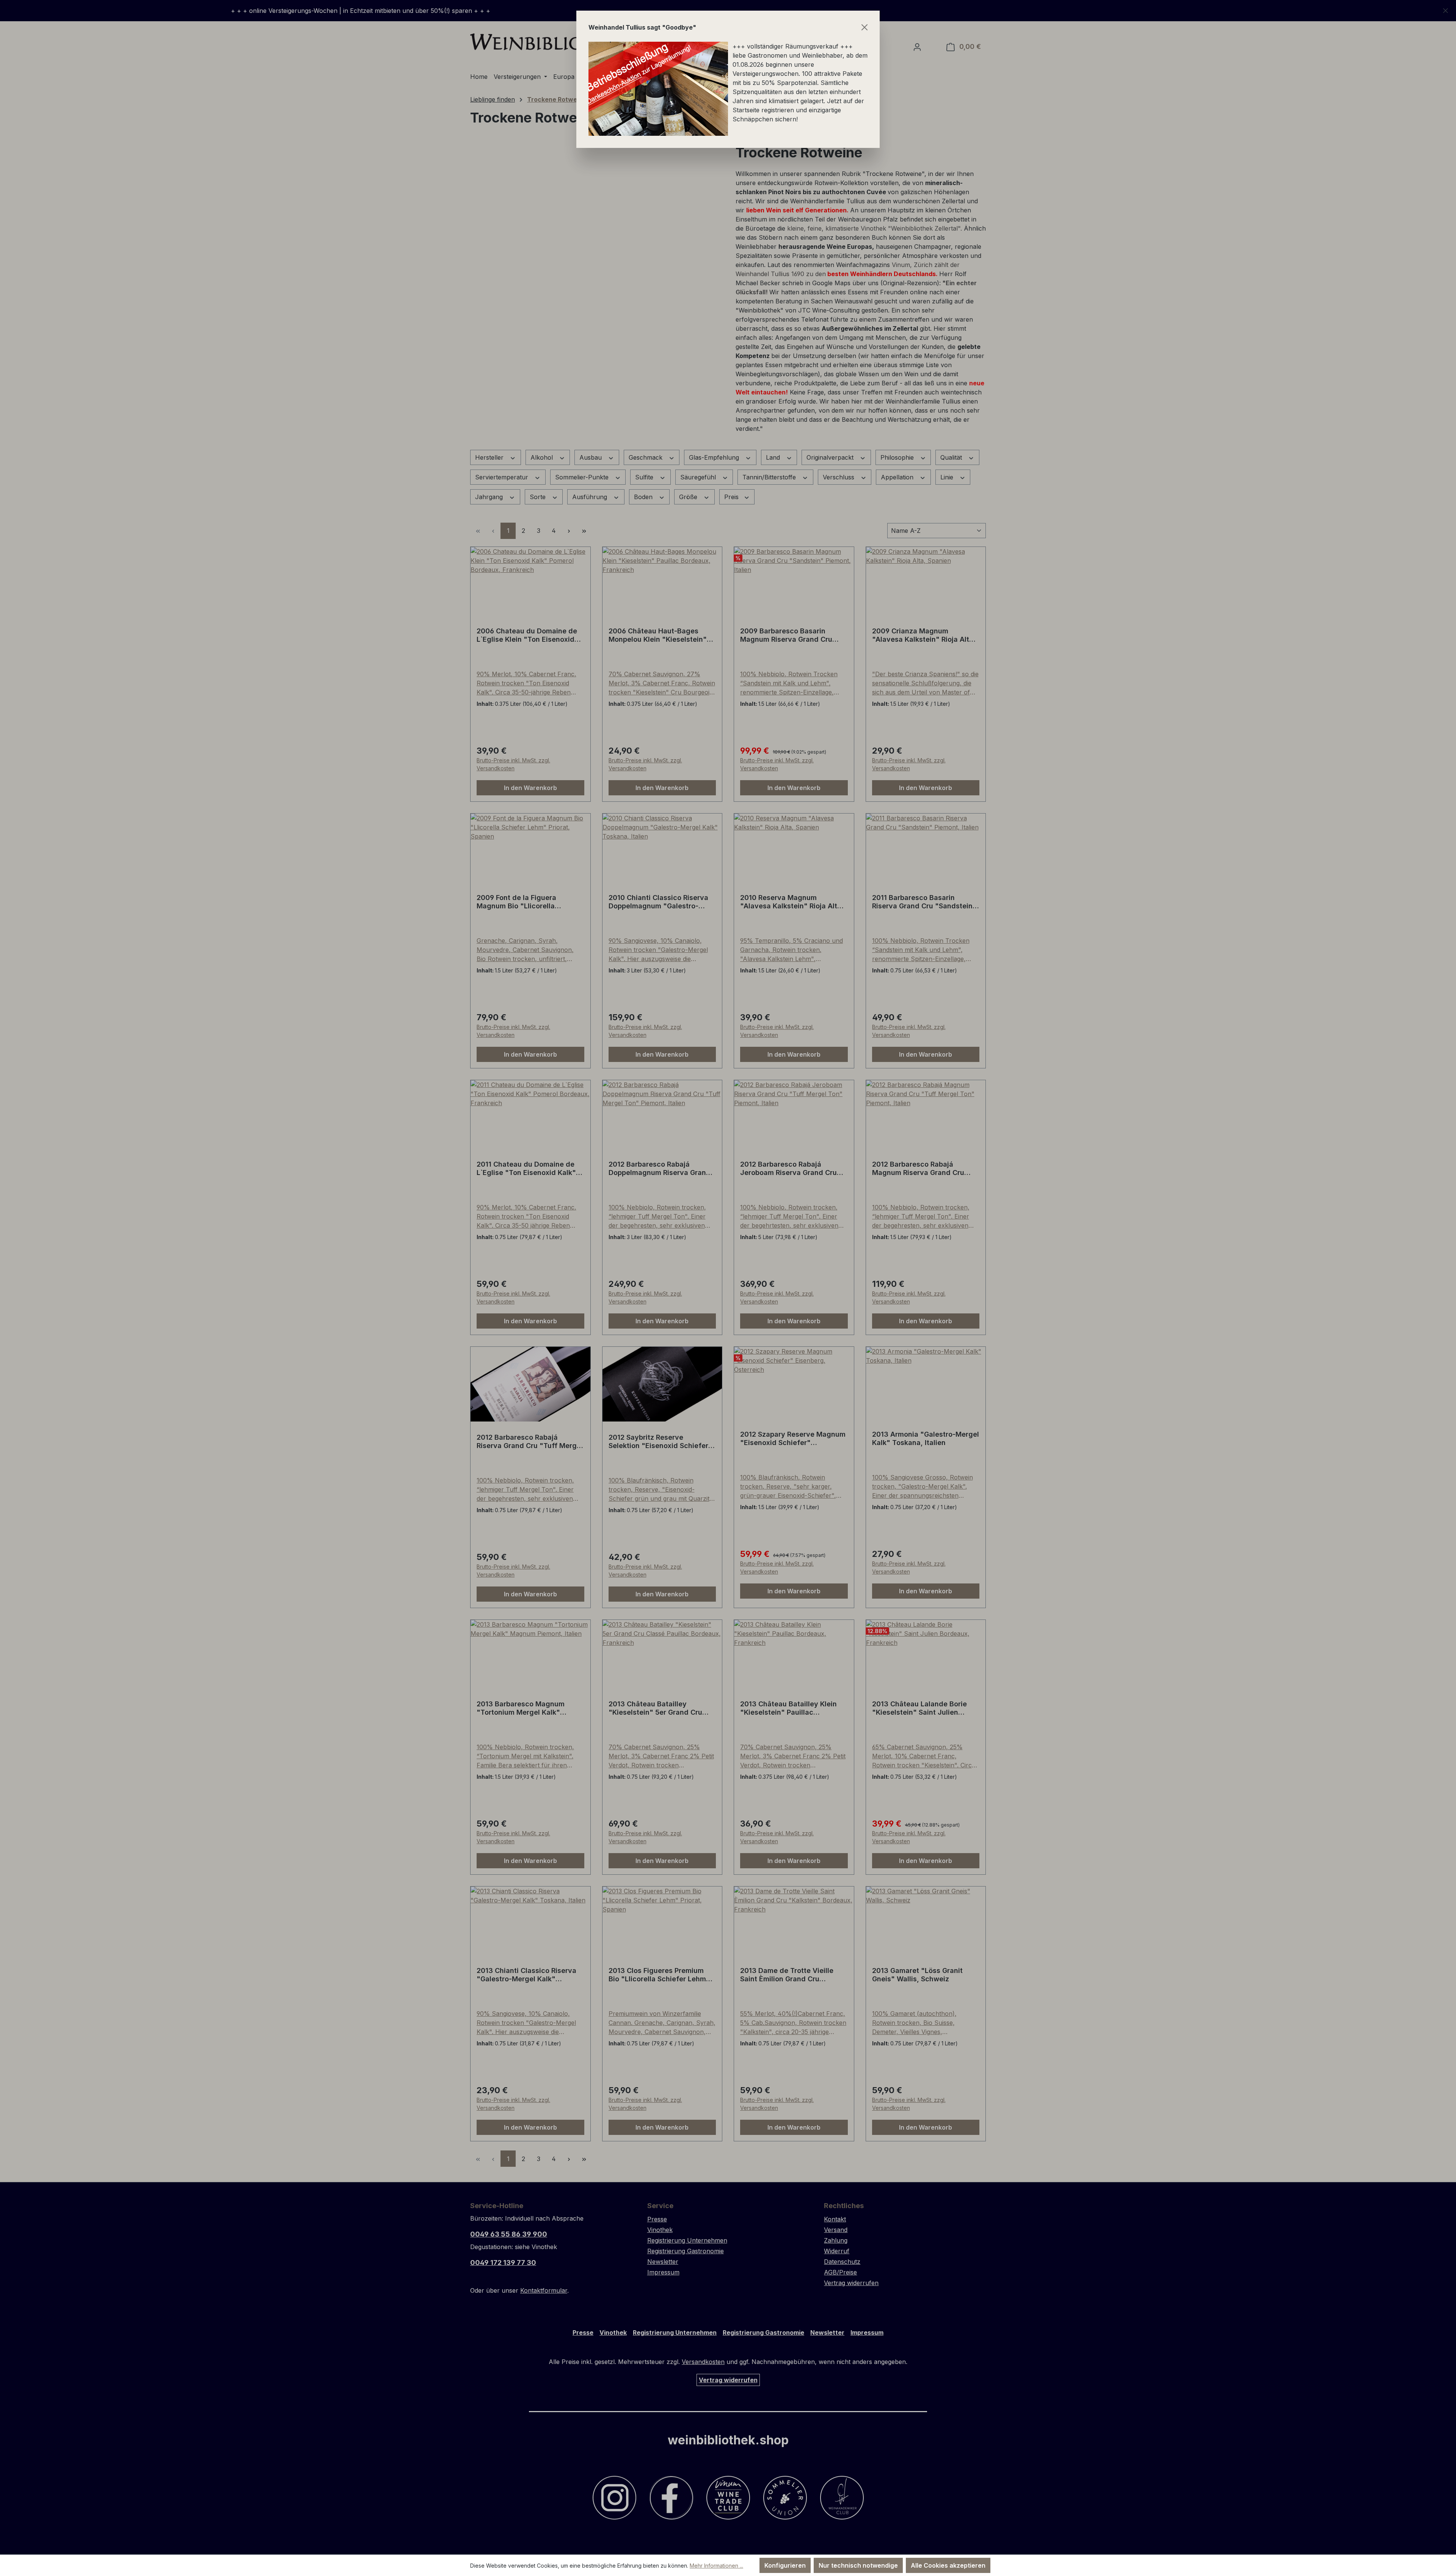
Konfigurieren (785, 2565)
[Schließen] (864, 27)
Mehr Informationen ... (716, 2566)
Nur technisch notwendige (858, 2565)
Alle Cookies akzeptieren (948, 2565)
